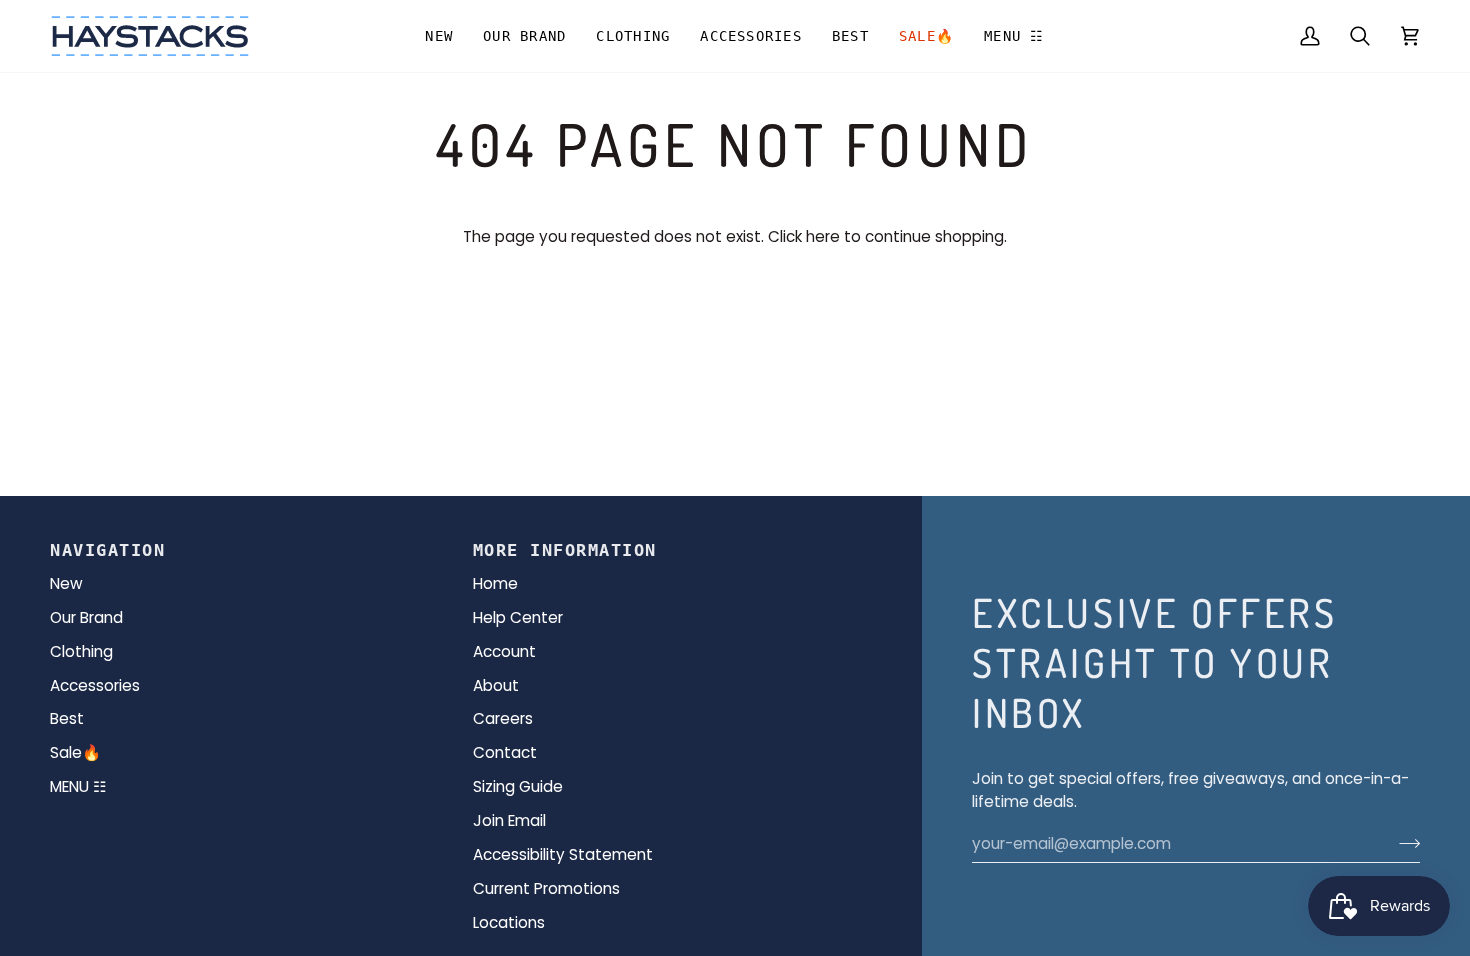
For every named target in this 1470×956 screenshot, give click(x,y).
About (496, 685)
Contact (505, 752)
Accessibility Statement (563, 854)
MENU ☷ (78, 786)
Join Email (509, 820)
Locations (509, 922)
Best (67, 718)
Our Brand (86, 617)
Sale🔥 (75, 752)
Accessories (95, 685)
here (823, 236)
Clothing (81, 651)
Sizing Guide (518, 786)
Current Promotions (546, 888)
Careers (503, 718)
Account (504, 651)
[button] (524, 36)
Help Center (518, 617)
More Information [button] (565, 550)
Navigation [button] (107, 550)
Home (495, 583)
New (66, 583)
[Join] (1403, 844)
